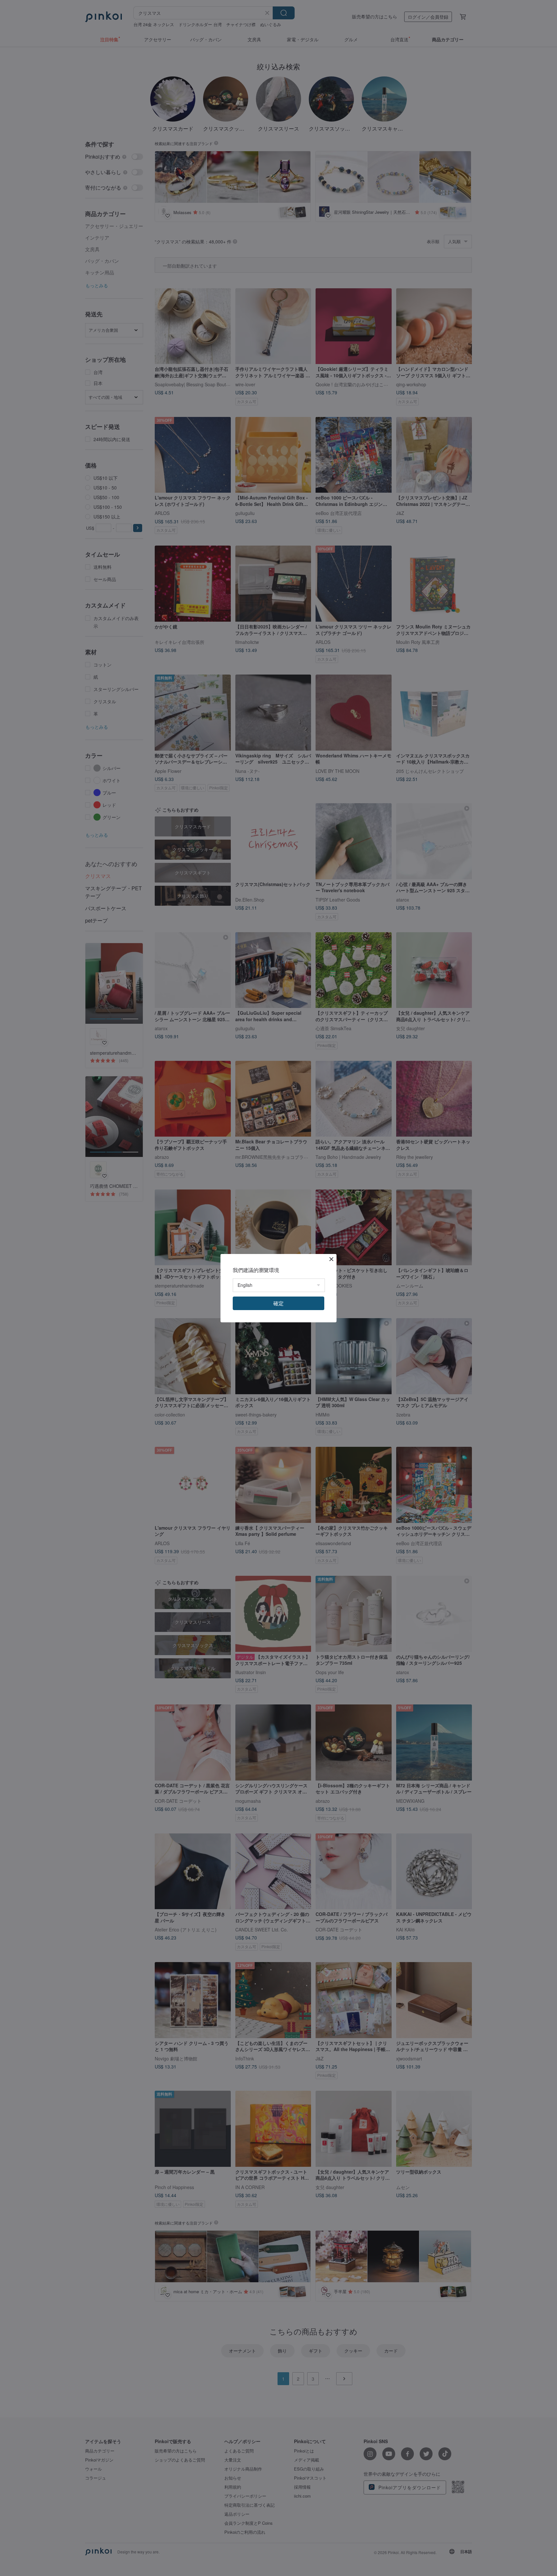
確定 (278, 1303)
